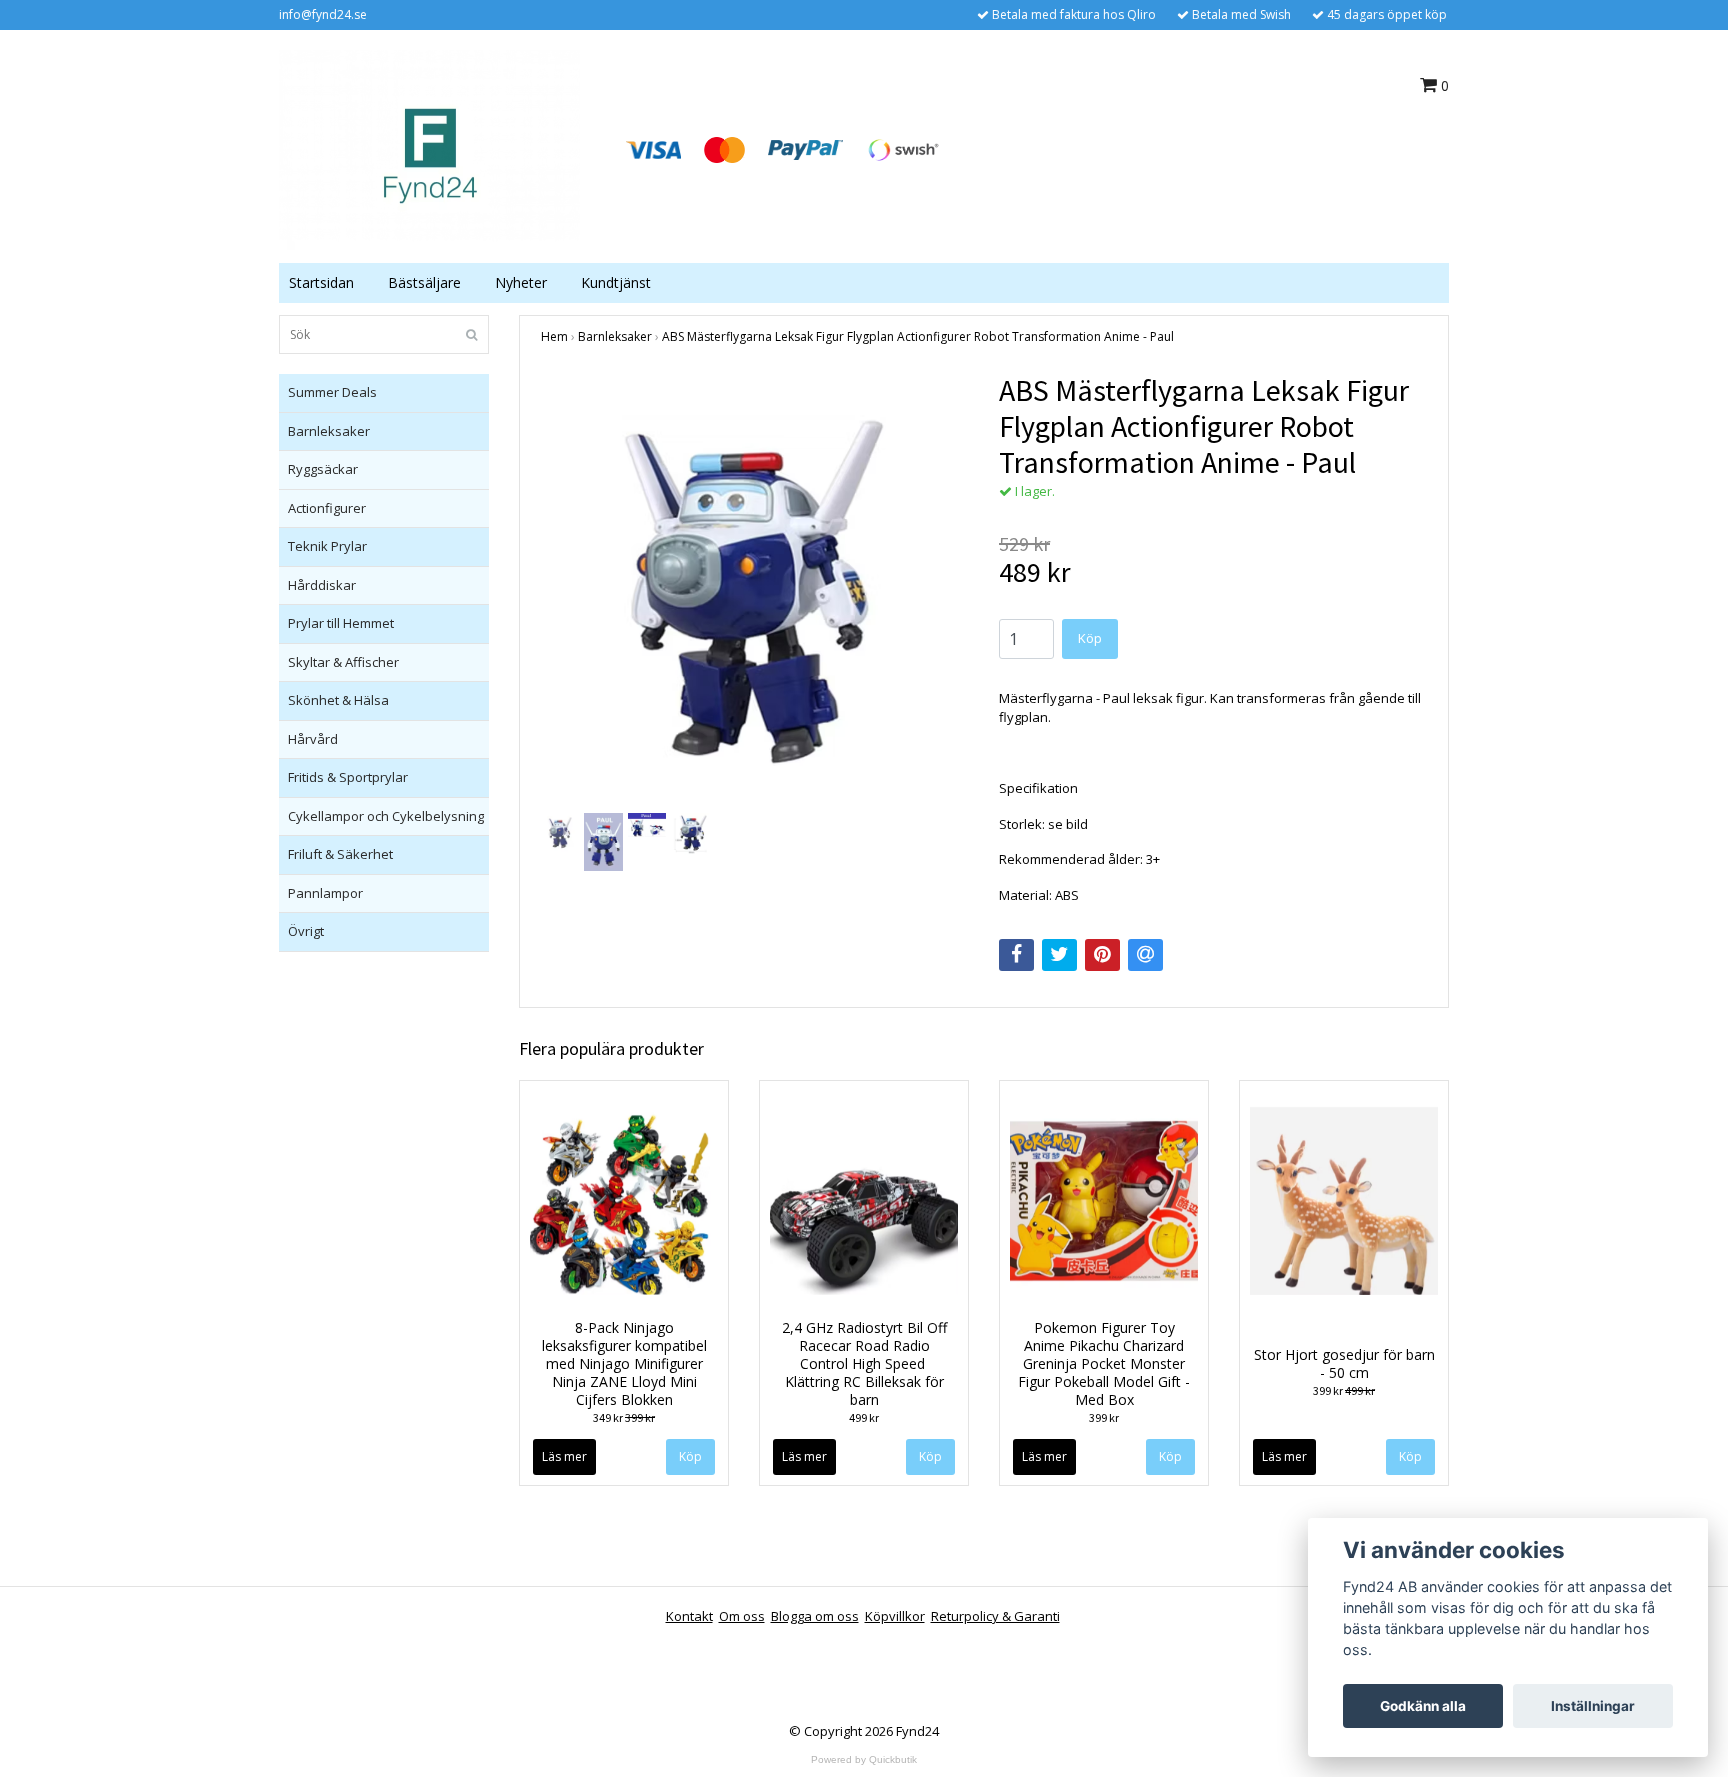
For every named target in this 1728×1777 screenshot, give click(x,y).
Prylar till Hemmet (341, 623)
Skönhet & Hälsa (338, 700)
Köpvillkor (895, 1616)
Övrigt (306, 931)
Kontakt (689, 1616)
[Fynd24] (429, 148)
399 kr (1104, 1417)
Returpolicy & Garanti (995, 1616)
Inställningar (1593, 1706)
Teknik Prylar (327, 546)
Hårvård (313, 739)
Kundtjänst (616, 282)
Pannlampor (325, 893)
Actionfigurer (327, 508)
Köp (930, 1456)
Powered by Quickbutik (864, 1759)
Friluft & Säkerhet (340, 854)
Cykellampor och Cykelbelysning (386, 816)
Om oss (742, 1616)
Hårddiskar (322, 585)
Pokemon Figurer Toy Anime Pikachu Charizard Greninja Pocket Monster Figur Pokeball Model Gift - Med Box (1104, 1363)
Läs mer (564, 1456)
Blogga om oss (815, 1616)
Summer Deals (332, 392)
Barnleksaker (329, 431)
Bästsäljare (424, 282)
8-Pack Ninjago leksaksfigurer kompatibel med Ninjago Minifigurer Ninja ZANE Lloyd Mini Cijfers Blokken (624, 1363)
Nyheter (521, 282)
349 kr (624, 1417)
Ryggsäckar (323, 469)
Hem (554, 336)
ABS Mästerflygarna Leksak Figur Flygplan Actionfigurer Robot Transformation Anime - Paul (918, 336)
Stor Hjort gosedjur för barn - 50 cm (1344, 1363)
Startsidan (321, 282)
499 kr (864, 1417)
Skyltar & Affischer (343, 662)
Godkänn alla (1423, 1706)
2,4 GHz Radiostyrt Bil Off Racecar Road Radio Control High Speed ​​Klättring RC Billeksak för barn (864, 1363)
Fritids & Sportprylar (348, 777)
